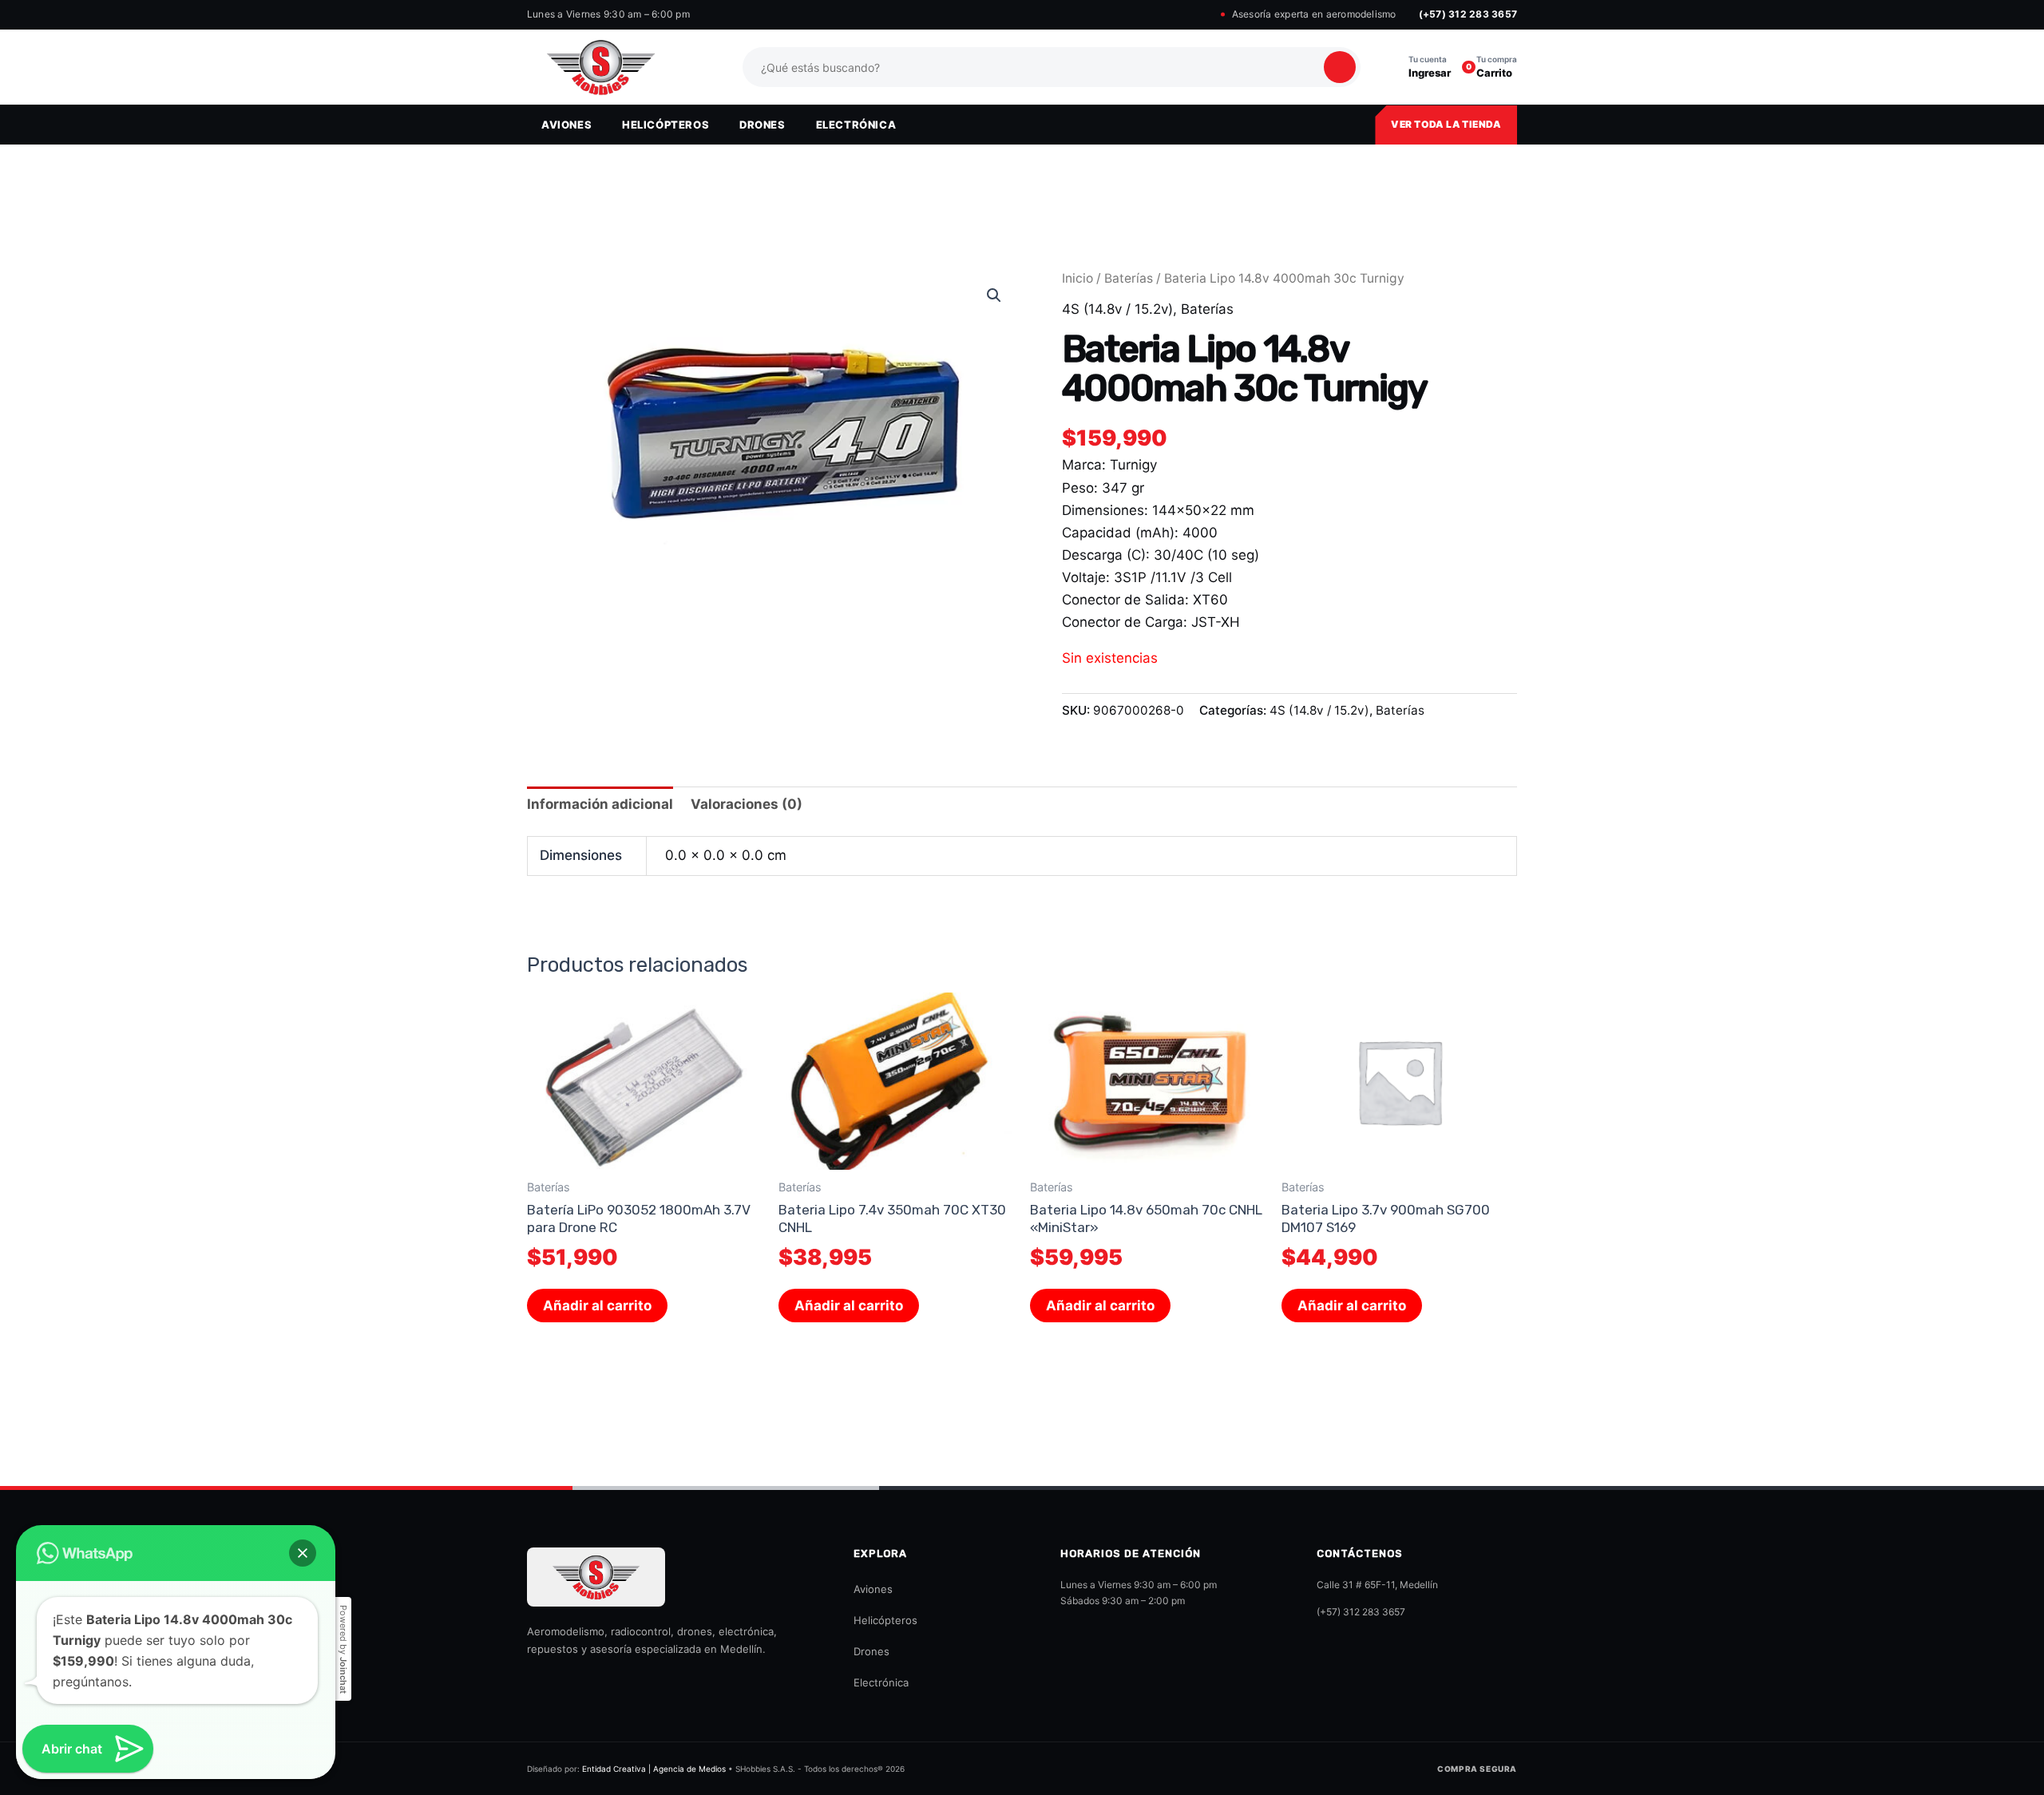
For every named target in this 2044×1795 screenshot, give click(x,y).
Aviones (873, 1589)
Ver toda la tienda (1446, 124)
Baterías (1129, 278)
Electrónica (881, 1682)
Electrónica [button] (856, 125)
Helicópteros (885, 1620)
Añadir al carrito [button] (597, 1306)
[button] (994, 295)
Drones (871, 1651)
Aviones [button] (566, 125)
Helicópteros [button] (665, 125)
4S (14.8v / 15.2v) (1117, 309)
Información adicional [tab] (600, 804)
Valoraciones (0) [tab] (747, 804)
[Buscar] (1340, 67)
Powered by (343, 1649)
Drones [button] (763, 125)
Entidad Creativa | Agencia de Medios (654, 1769)
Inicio (1077, 278)
